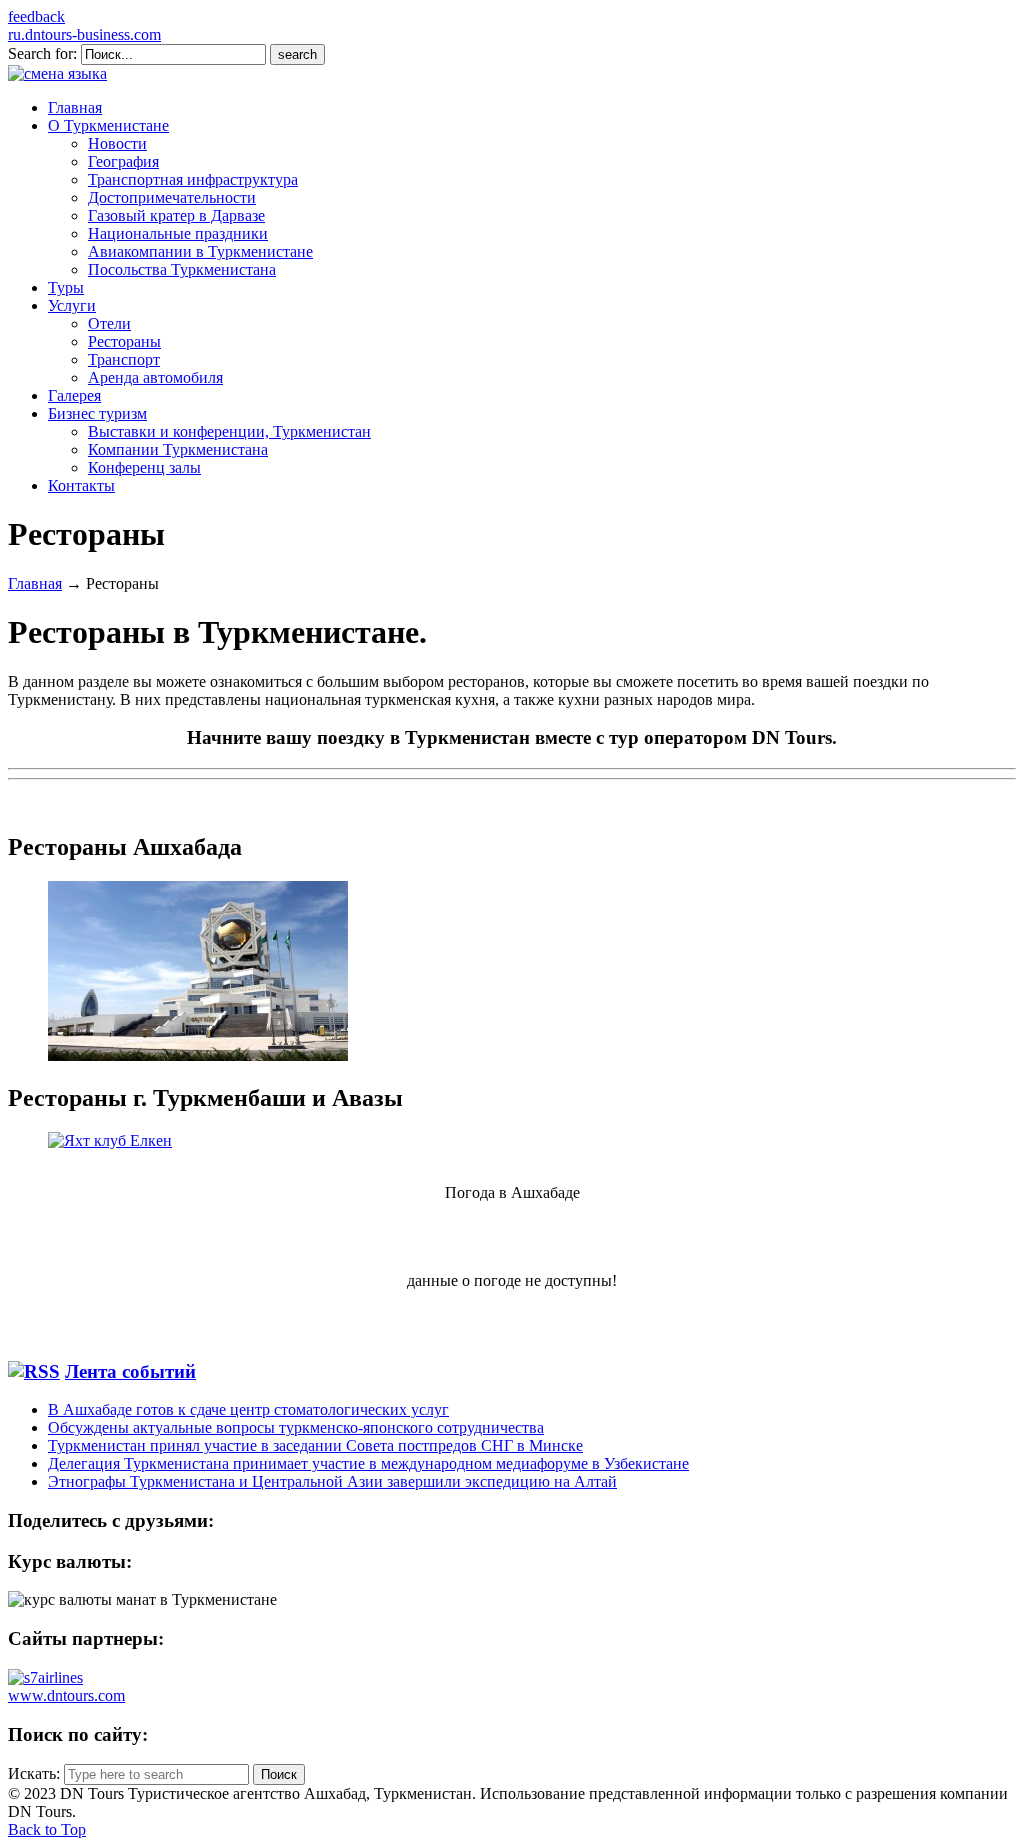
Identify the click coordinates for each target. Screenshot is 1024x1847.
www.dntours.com (66, 1695)
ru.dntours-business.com (84, 34)
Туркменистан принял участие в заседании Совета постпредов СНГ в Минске (315, 1445)
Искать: (34, 1773)
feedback (36, 16)
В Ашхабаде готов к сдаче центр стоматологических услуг (248, 1409)
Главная (35, 583)
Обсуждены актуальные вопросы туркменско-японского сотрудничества (296, 1427)
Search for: (42, 53)
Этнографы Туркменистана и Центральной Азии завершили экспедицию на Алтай (332, 1481)
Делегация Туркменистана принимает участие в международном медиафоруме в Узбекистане (368, 1463)
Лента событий (130, 1371)
